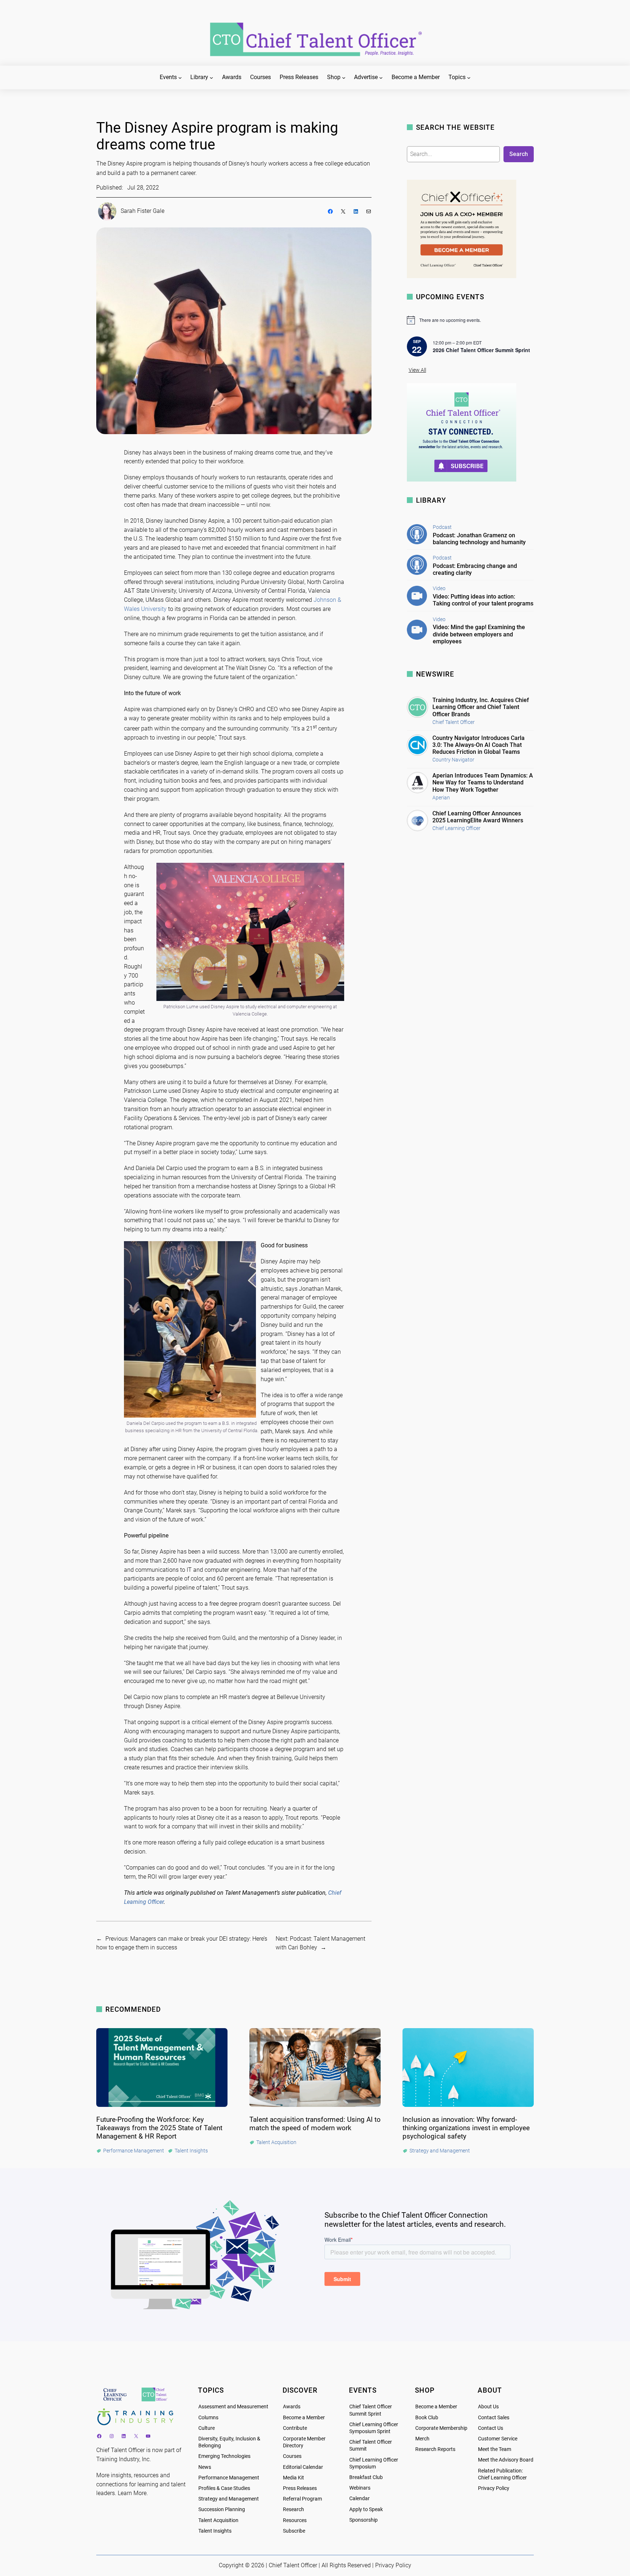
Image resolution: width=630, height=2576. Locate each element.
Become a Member (304, 2418)
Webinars (360, 2488)
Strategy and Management (229, 2499)
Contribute (295, 2428)
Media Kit (293, 2478)
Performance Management (229, 2478)
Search (519, 154)
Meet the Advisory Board (506, 2460)
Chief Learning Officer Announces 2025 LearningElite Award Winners (478, 817)
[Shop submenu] (344, 78)
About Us (488, 2407)
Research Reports (435, 2449)
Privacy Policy (494, 2488)
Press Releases (300, 2488)
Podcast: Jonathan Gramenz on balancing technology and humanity (479, 539)
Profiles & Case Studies (224, 2488)
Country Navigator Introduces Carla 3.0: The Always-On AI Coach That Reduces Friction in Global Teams (479, 745)
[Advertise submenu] (381, 78)
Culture (207, 2428)
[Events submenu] (180, 78)
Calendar (359, 2499)
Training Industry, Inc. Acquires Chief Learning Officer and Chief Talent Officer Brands (481, 707)
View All (417, 370)
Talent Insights (215, 2531)
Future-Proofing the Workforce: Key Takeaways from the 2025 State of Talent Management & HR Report (159, 2128)
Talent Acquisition (218, 2520)
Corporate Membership (441, 2428)
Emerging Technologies (224, 2456)
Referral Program (302, 2499)
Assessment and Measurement (233, 2407)
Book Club (427, 2418)
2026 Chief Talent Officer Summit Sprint (481, 350)
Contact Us (491, 2428)
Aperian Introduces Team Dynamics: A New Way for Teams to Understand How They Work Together (483, 782)
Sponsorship (363, 2520)
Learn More (132, 2493)
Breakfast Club (366, 2477)
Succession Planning (222, 2509)
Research (293, 2509)
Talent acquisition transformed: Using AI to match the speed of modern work (315, 2124)
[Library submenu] (211, 78)
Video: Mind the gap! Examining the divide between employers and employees (479, 634)
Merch (422, 2439)
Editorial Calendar (303, 2467)
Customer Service (498, 2439)
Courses (292, 2456)
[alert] (470, 320)
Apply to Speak (366, 2509)
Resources (295, 2520)
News (205, 2467)
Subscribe (294, 2531)
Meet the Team (495, 2449)
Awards (292, 2407)
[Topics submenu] (469, 78)
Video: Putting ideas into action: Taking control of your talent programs (483, 600)
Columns (208, 2418)
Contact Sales (494, 2418)
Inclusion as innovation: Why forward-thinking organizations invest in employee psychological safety (466, 2128)
